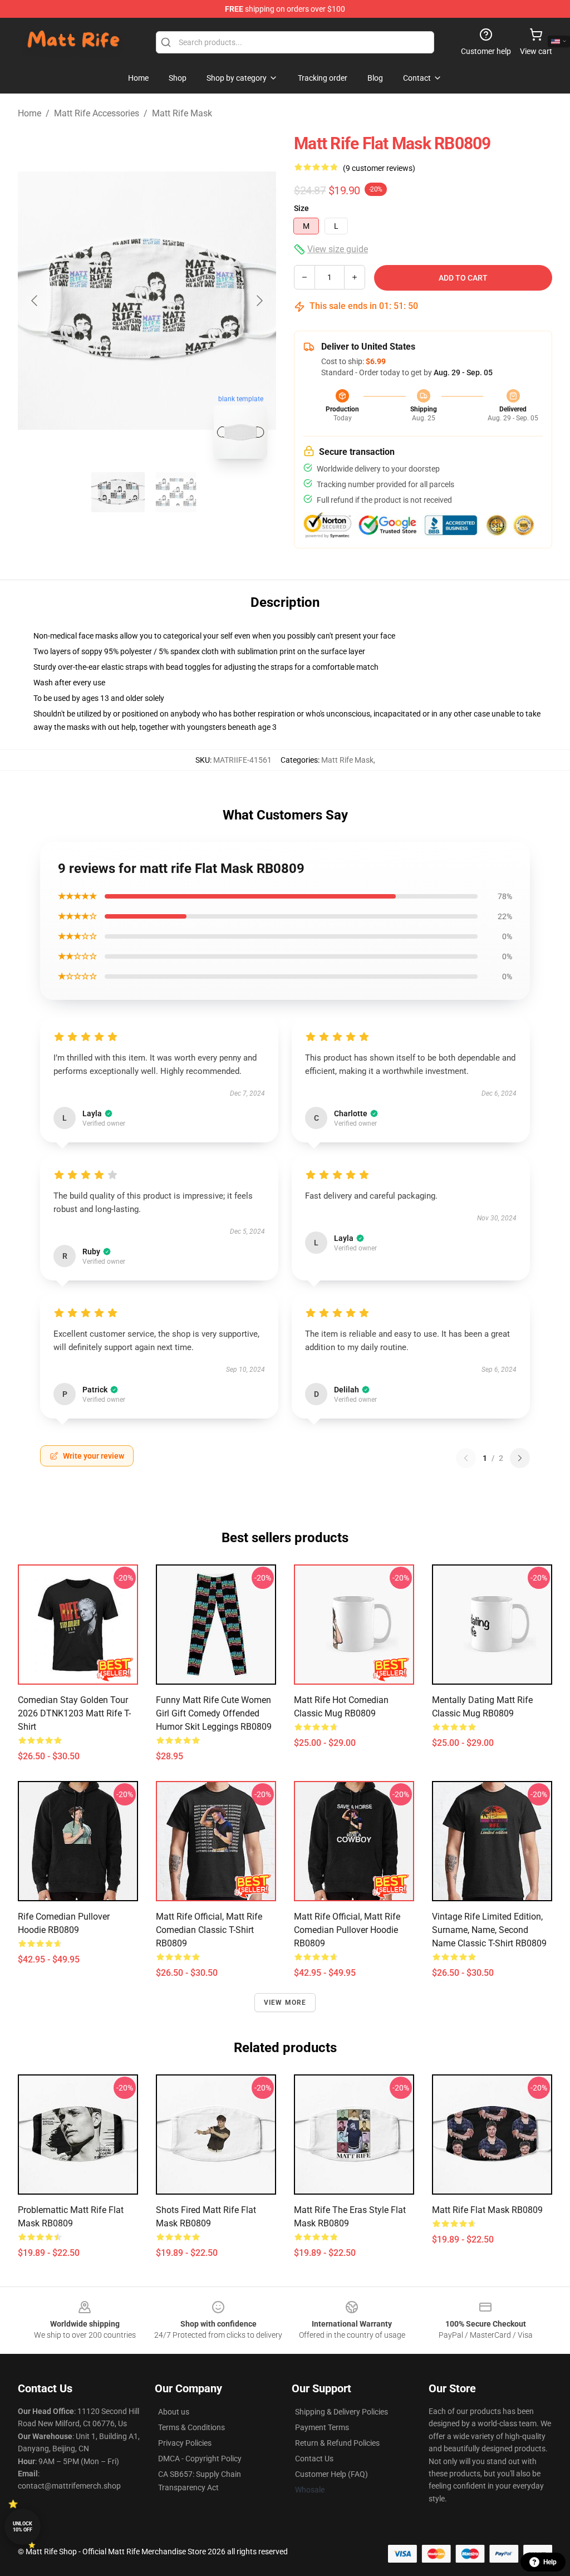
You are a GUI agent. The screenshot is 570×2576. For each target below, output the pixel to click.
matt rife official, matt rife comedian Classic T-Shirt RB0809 (209, 1930)
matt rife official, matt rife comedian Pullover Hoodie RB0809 (347, 1930)
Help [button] (550, 2562)
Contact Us (314, 2459)
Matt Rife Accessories (97, 113)
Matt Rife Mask (182, 113)
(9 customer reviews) (379, 168)
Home (30, 113)
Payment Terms (322, 2427)
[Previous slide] (35, 301)
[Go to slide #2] (176, 492)
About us (174, 2412)
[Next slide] (259, 301)
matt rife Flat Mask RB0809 (487, 2210)
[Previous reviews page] (466, 1458)
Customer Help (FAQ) (331, 2474)
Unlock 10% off (23, 2527)
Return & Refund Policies (337, 2443)
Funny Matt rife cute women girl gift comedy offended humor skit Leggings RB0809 (214, 1713)
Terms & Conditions (191, 2427)
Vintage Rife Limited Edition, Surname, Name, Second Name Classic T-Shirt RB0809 (489, 1930)
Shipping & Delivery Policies (341, 2412)
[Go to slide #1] (118, 492)
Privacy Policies (185, 2443)
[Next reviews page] (520, 1458)
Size (301, 208)
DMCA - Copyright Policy (200, 2459)
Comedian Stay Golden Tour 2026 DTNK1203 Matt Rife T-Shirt (74, 1713)
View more (285, 2003)
